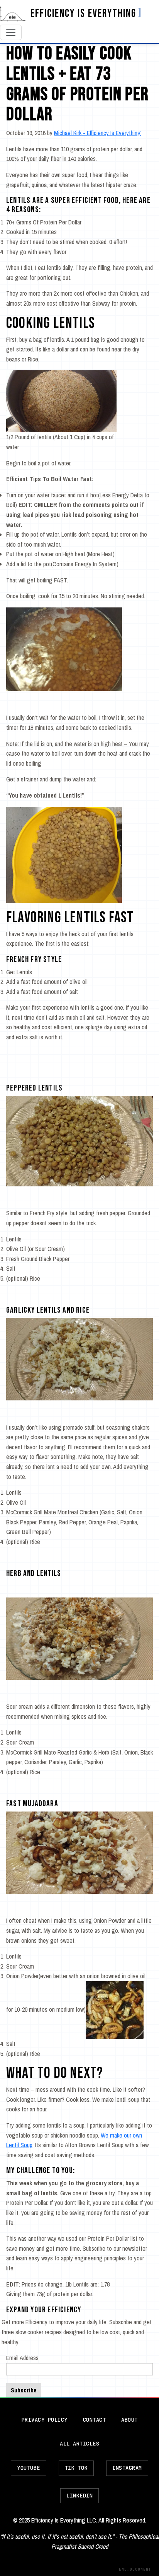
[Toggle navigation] (11, 32)
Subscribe (24, 2390)
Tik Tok (76, 2468)
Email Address (22, 2358)
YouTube (29, 2468)
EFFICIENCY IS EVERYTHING (83, 14)
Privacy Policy (45, 2420)
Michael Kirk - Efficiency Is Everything (97, 133)
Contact (95, 2420)
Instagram (127, 2468)
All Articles (79, 2444)
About (129, 2420)
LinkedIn (79, 2496)
